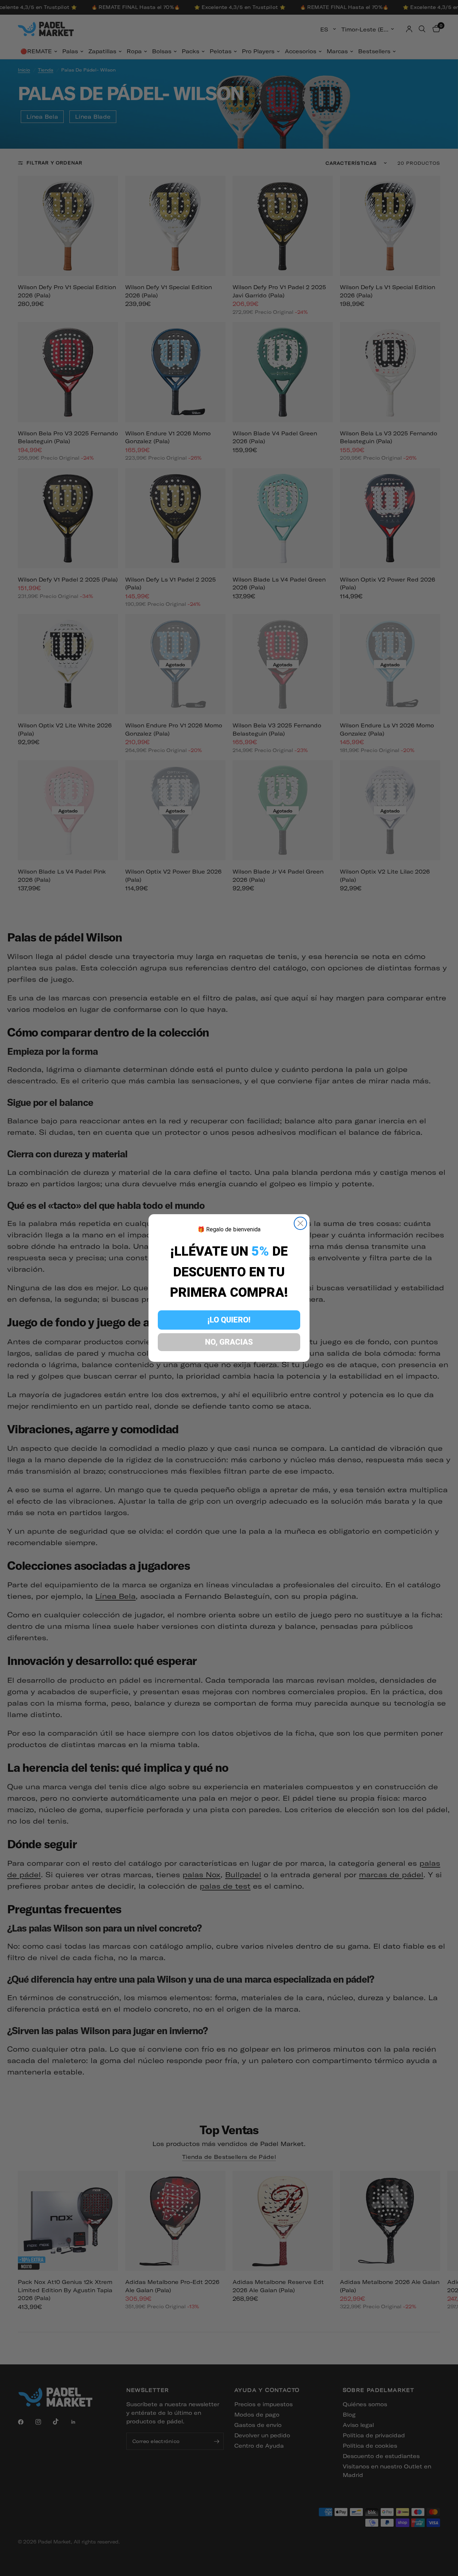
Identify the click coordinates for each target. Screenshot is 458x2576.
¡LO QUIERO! (229, 1320)
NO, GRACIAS (229, 1342)
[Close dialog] (300, 1223)
